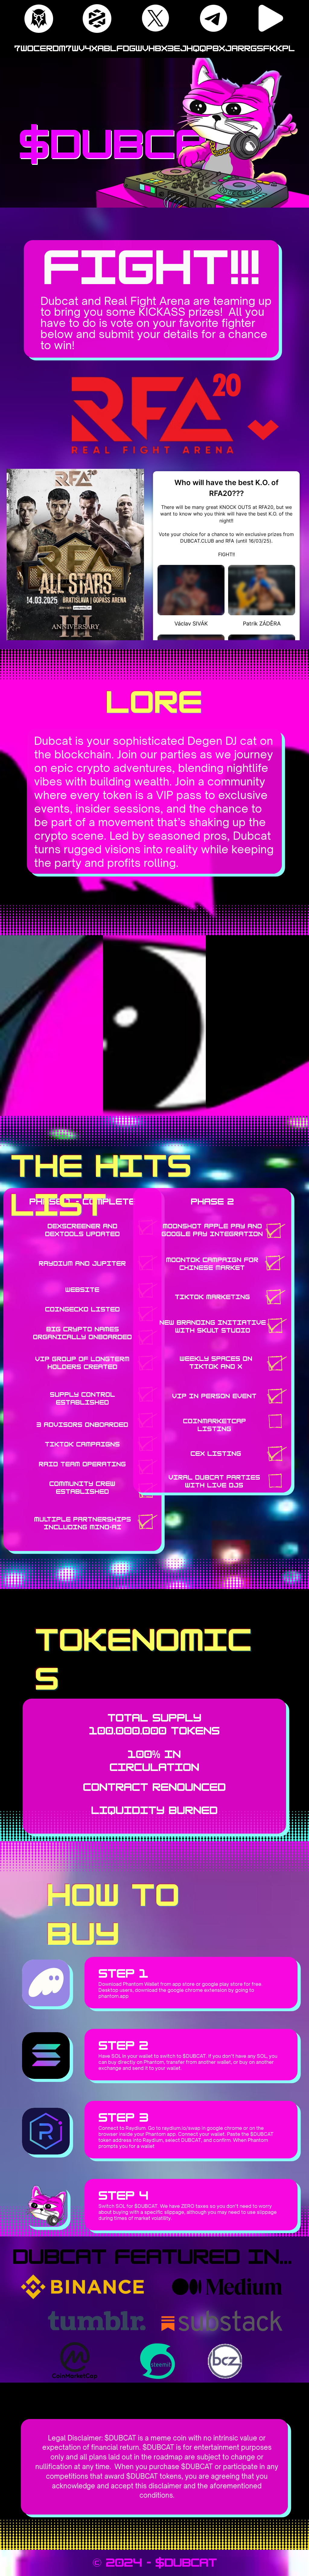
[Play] (271, 18)
